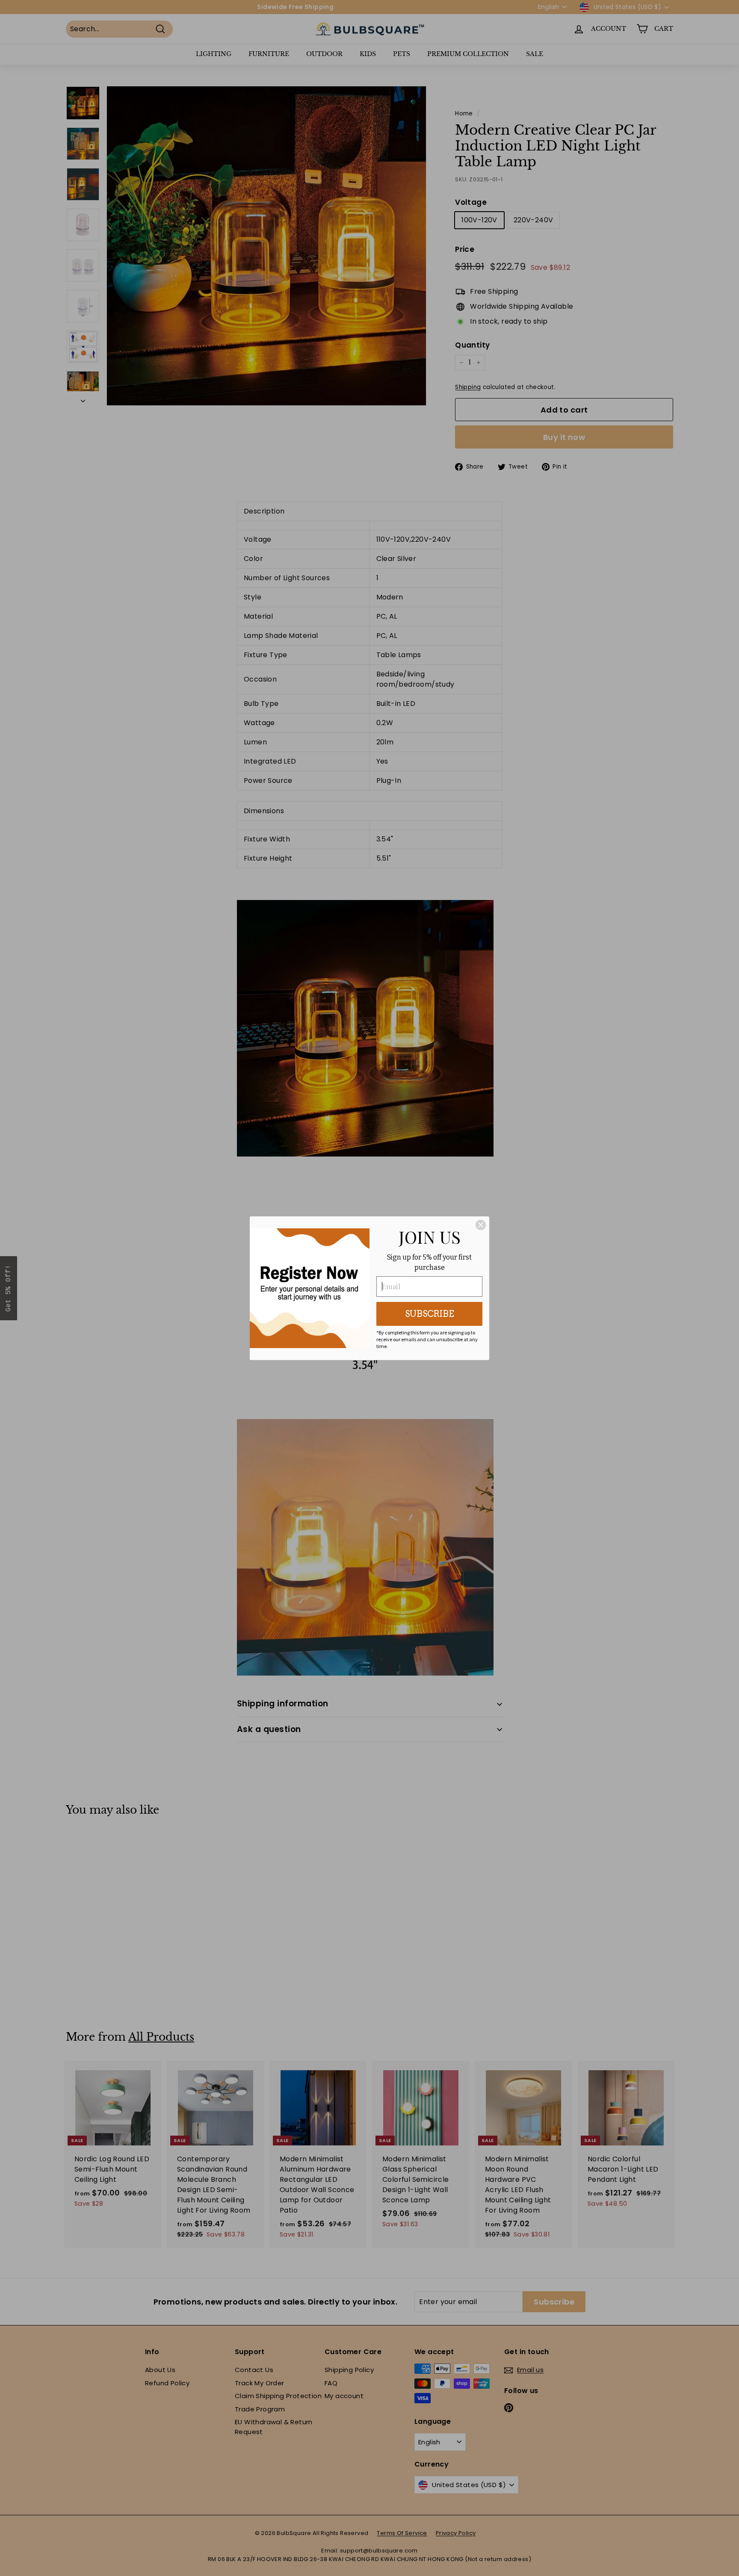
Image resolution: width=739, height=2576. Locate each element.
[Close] (481, 1225)
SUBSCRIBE (430, 1314)
